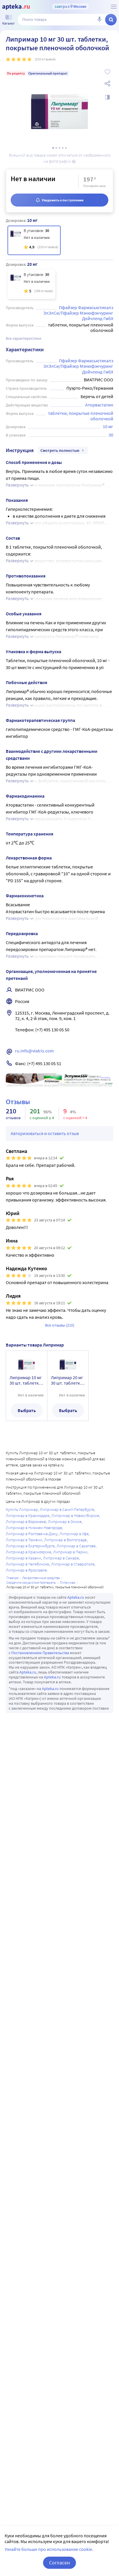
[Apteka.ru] (16, 7)
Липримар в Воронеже (26, 1522)
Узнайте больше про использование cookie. (49, 2549)
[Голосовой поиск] (99, 20)
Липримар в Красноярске (28, 1552)
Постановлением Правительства (40, 1653)
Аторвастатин (99, 405)
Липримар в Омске (65, 1522)
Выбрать (27, 1410)
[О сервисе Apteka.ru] (114, 7)
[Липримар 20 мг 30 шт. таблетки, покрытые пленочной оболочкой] (31, 284)
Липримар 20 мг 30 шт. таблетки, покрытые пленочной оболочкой (67, 1380)
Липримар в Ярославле (26, 1570)
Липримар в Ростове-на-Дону (32, 1534)
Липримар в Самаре (61, 1558)
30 (111, 435)
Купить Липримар (22, 1509)
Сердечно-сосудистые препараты (31, 1582)
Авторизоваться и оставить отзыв (45, 1133)
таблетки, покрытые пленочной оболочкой (81, 416)
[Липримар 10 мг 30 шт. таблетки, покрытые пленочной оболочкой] (34, 240)
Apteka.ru (76, 1597)
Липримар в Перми (70, 1552)
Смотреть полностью (60, 450)
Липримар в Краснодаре (28, 1515)
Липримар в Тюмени (24, 1540)
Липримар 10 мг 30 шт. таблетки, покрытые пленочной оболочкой (26, 1380)
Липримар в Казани (23, 1558)
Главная (12, 1578)
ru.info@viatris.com (34, 1051)
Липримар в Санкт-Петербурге (67, 1509)
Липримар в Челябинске (27, 1564)
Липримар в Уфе (74, 1534)
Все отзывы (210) (60, 1325)
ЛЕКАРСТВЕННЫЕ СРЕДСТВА (41, 1578)
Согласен (59, 2563)
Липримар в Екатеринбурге (30, 1546)
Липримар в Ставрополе (73, 1564)
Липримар (68, 1582)
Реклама (105, 1078)
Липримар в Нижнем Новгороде (34, 1528)
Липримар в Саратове (76, 1546)
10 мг (108, 426)
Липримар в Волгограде (65, 1540)
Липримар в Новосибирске (75, 1515)
